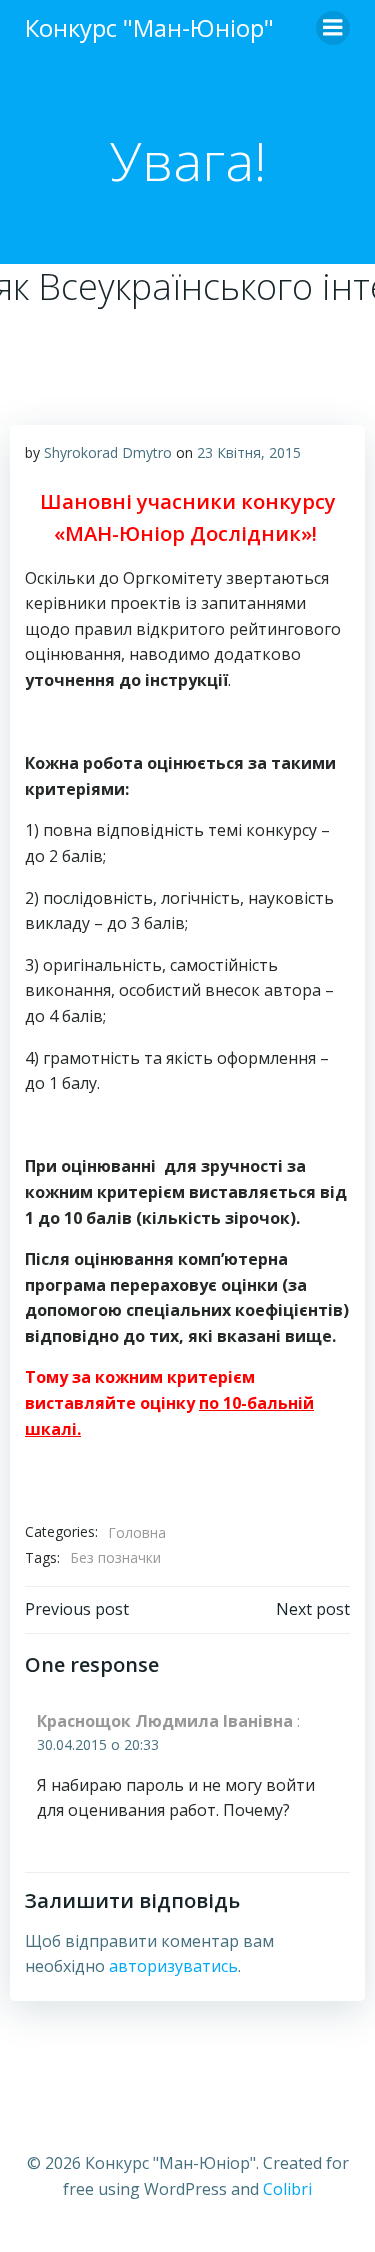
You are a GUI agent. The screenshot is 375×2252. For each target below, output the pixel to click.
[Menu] (333, 28)
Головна (137, 1532)
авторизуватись (173, 1966)
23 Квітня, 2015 (249, 452)
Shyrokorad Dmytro (108, 452)
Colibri (287, 2189)
